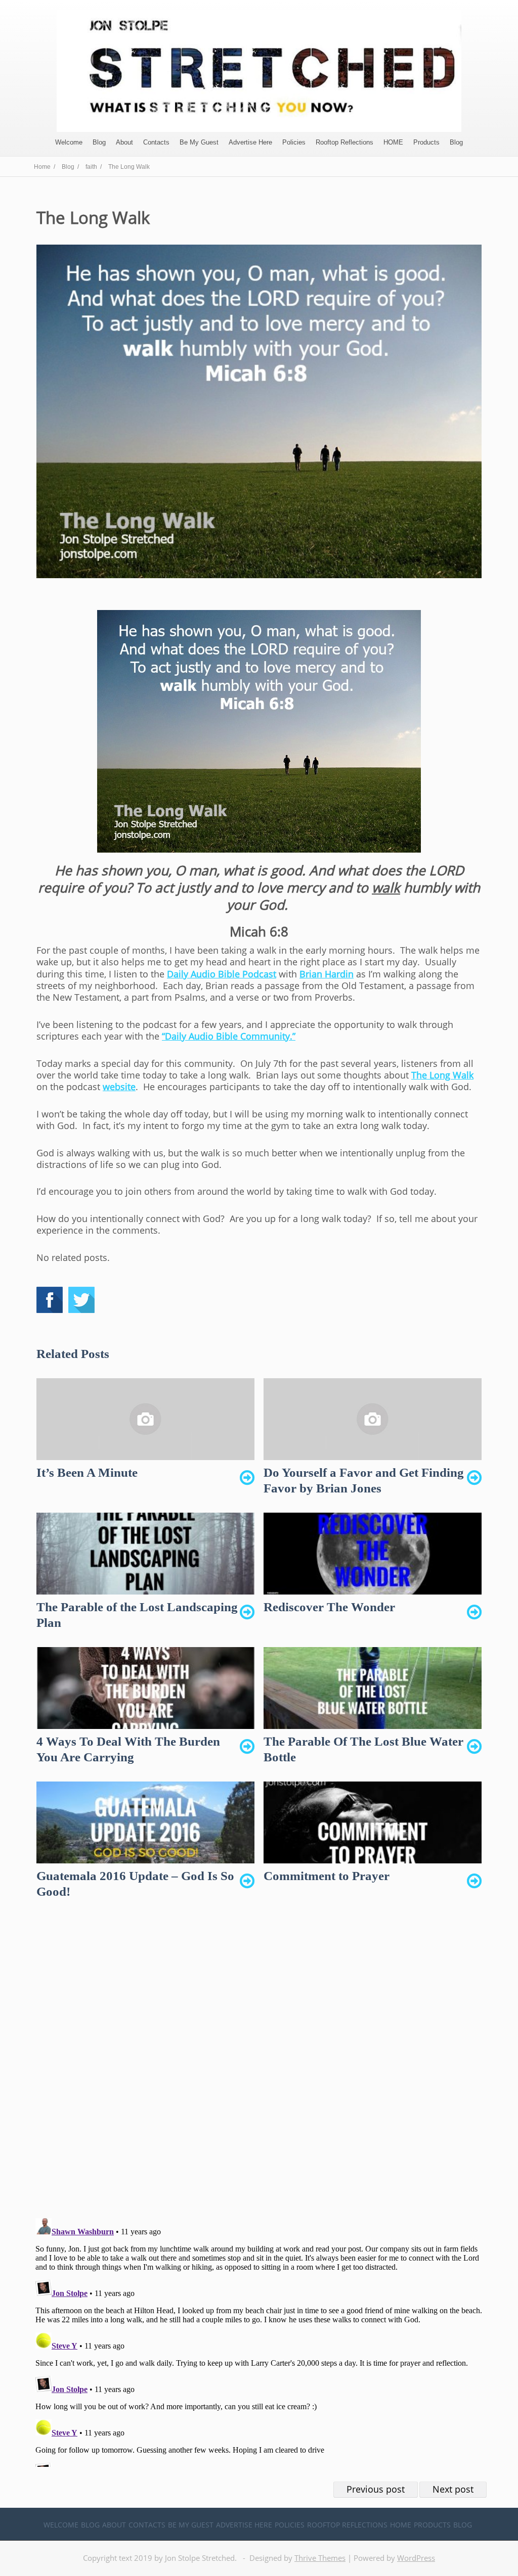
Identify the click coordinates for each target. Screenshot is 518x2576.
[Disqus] (259, 2067)
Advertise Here (250, 142)
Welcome (69, 142)
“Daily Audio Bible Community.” (229, 1036)
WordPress (416, 2558)
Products (426, 142)
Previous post (376, 2489)
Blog (99, 142)
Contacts (156, 142)
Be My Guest (199, 142)
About (124, 142)
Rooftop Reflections (344, 142)
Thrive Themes (320, 2558)
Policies (294, 142)
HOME (393, 142)
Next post (453, 2489)
